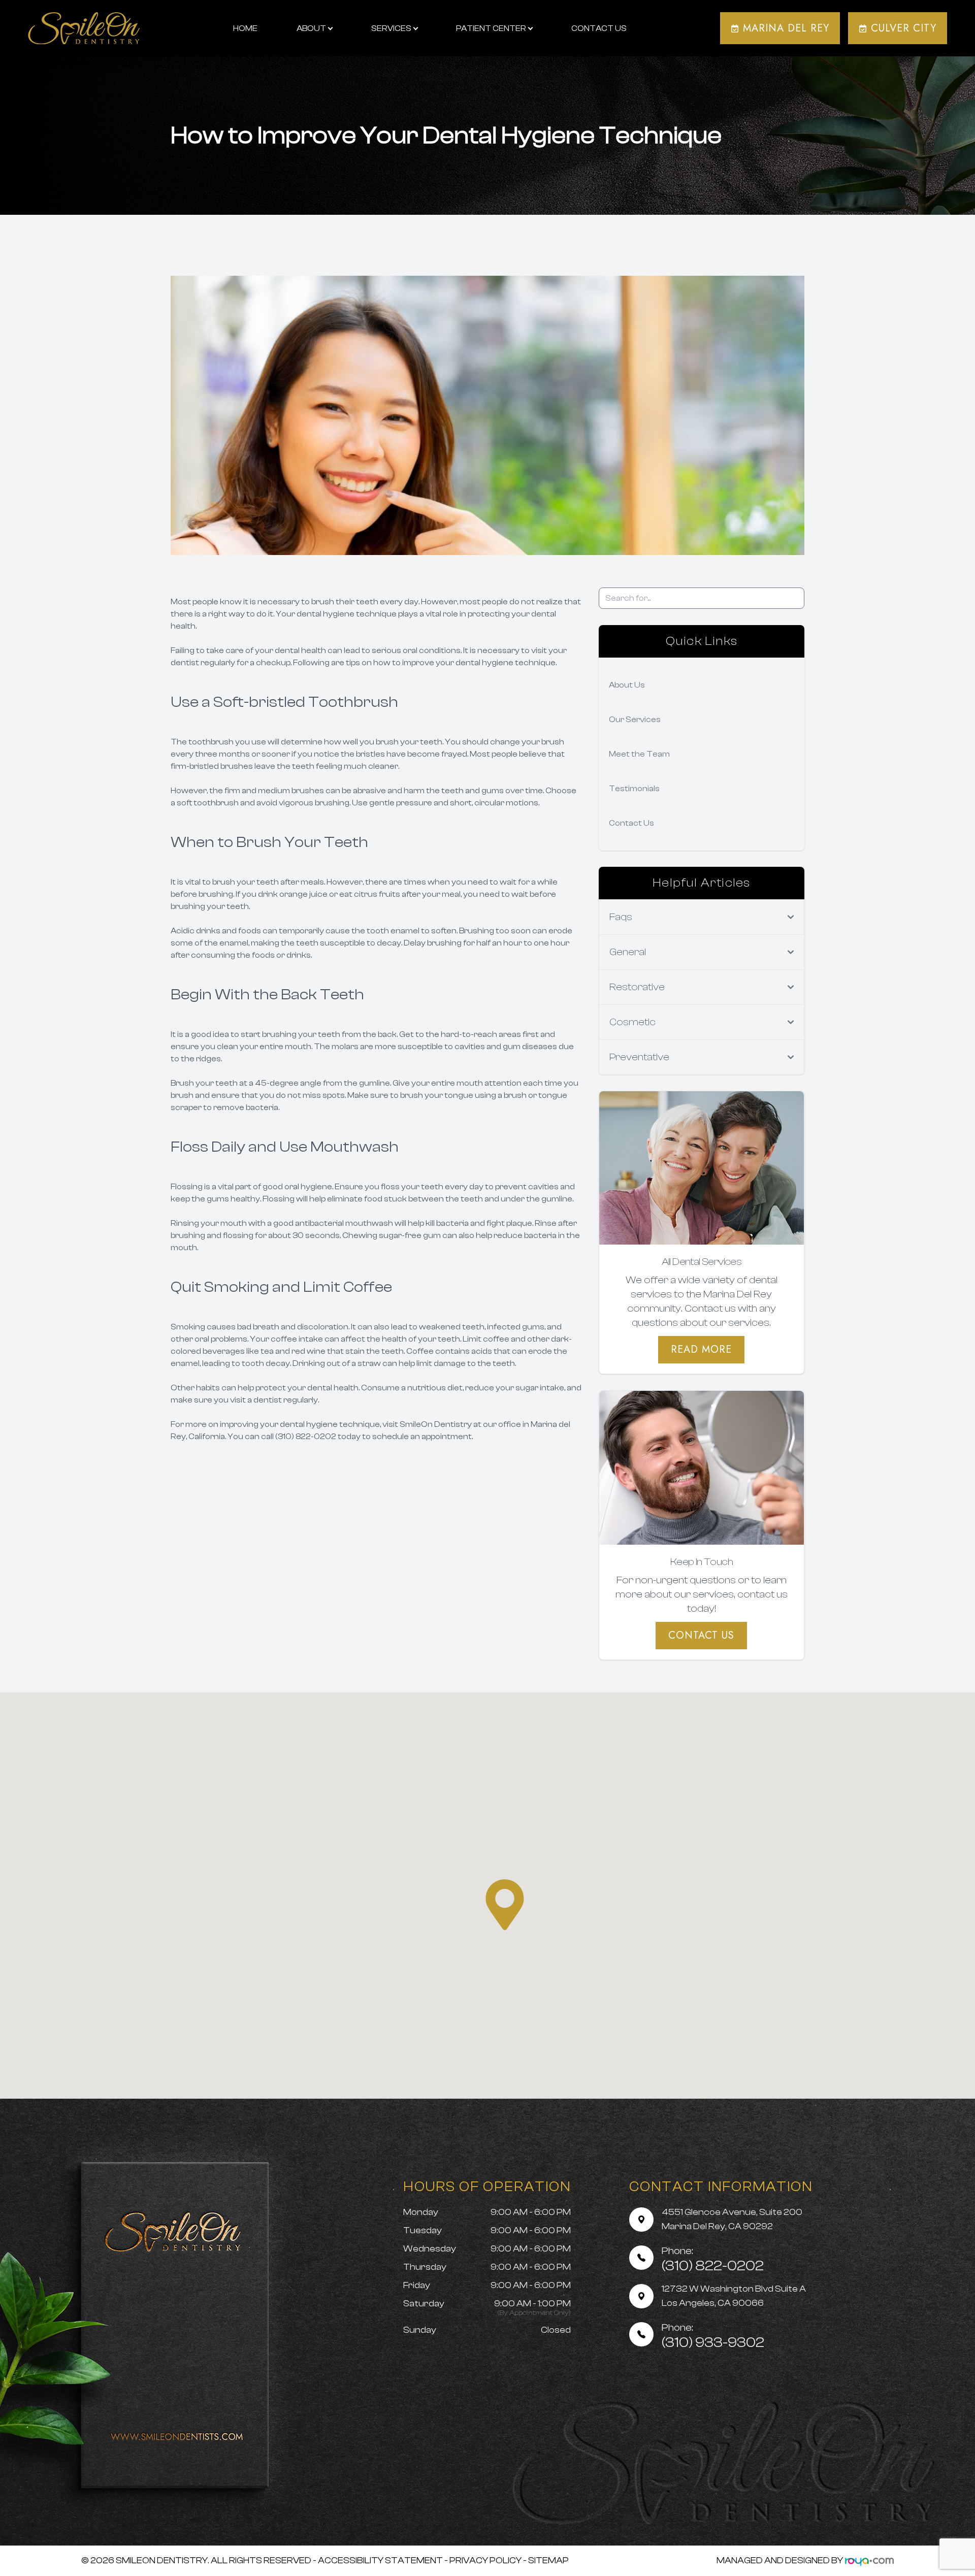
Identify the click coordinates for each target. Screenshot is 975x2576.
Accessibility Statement (380, 2561)
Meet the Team (639, 754)
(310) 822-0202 (713, 2259)
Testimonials (634, 789)
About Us (627, 685)
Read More (701, 1349)
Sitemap (548, 2561)
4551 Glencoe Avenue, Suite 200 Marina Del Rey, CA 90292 (732, 2219)
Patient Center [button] (491, 28)
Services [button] (391, 28)
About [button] (311, 28)
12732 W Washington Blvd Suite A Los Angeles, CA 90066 (734, 2296)
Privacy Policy (485, 2561)
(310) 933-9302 (713, 2336)
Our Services (635, 720)
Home (245, 28)
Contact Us (599, 28)
